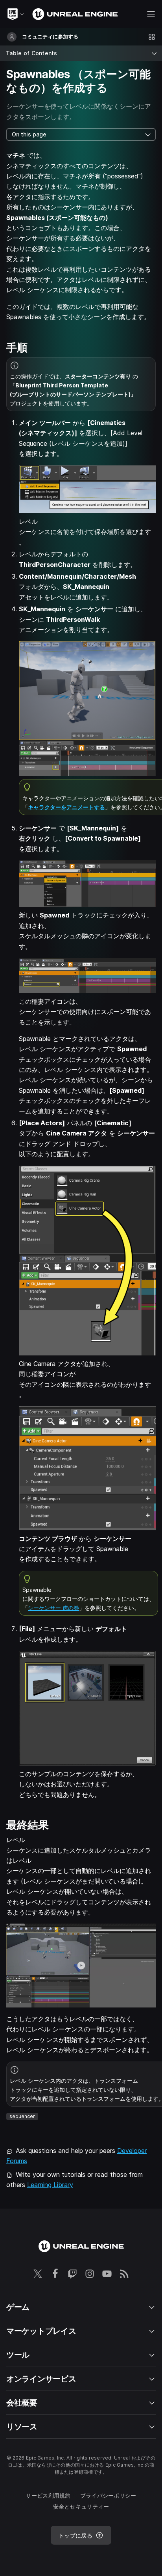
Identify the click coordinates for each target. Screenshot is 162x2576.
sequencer (22, 2116)
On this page (29, 134)
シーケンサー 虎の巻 (53, 1608)
